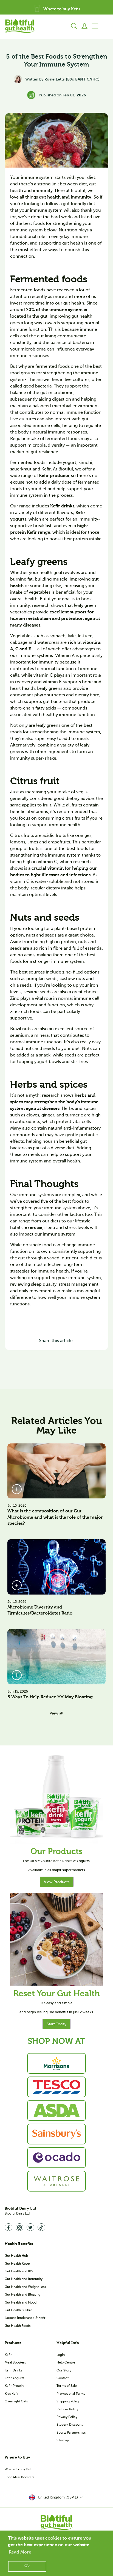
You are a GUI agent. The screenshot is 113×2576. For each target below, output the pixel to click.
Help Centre (66, 2362)
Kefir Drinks (13, 2370)
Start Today (56, 2024)
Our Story (64, 2370)
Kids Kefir (12, 2394)
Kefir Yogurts (14, 2378)
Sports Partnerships (71, 2433)
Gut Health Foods (18, 2326)
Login (61, 2355)
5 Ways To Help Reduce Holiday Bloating (50, 1697)
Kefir (8, 2355)
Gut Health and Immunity (24, 2279)
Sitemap (63, 2440)
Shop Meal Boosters (19, 2477)
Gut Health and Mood (21, 2302)
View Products (57, 1882)
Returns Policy (67, 2409)
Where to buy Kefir (19, 2469)
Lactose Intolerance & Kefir (25, 2318)
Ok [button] (27, 2566)
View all (56, 1713)
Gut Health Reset (17, 2264)
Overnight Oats (16, 2401)
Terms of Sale (67, 2386)
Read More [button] (20, 2552)
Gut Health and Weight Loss (25, 2287)
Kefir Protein (14, 2386)
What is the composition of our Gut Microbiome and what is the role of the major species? (55, 1517)
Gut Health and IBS (19, 2271)
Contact (63, 2378)
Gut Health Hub (16, 2256)
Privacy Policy (67, 2417)
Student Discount (70, 2425)
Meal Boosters (15, 2362)
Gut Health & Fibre (19, 2310)
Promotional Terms (71, 2394)
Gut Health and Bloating (22, 2294)
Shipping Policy (68, 2401)
